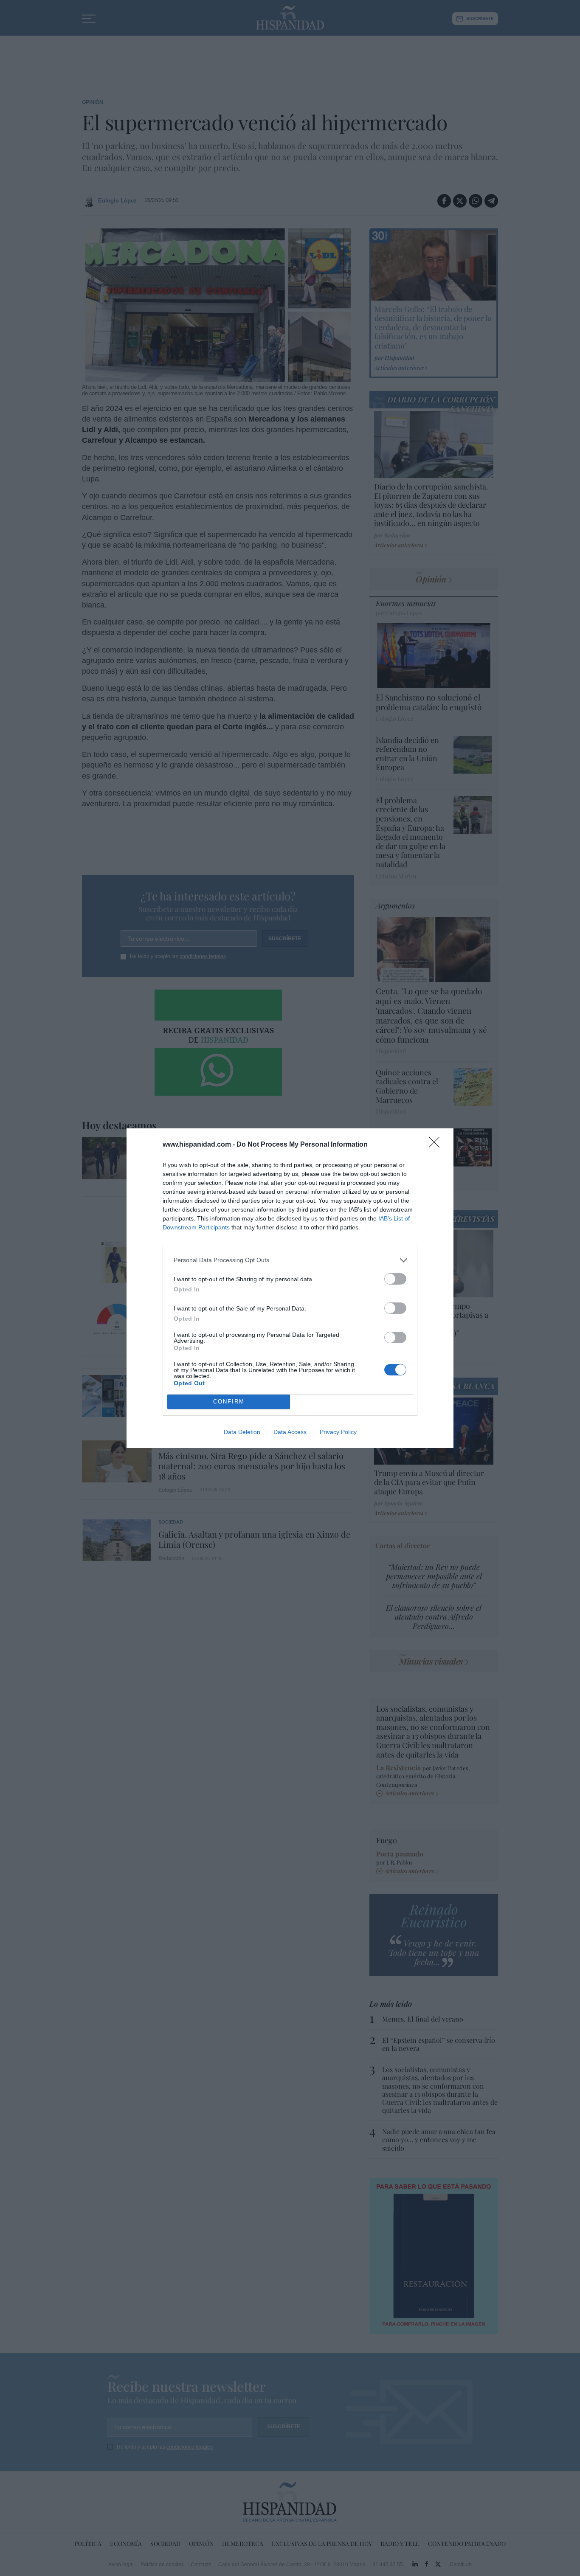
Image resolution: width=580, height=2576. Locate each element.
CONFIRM (229, 1402)
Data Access (290, 1432)
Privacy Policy (338, 1432)
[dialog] (290, 1288)
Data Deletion (242, 1432)
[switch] (395, 1279)
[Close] (437, 1145)
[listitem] (290, 1260)
